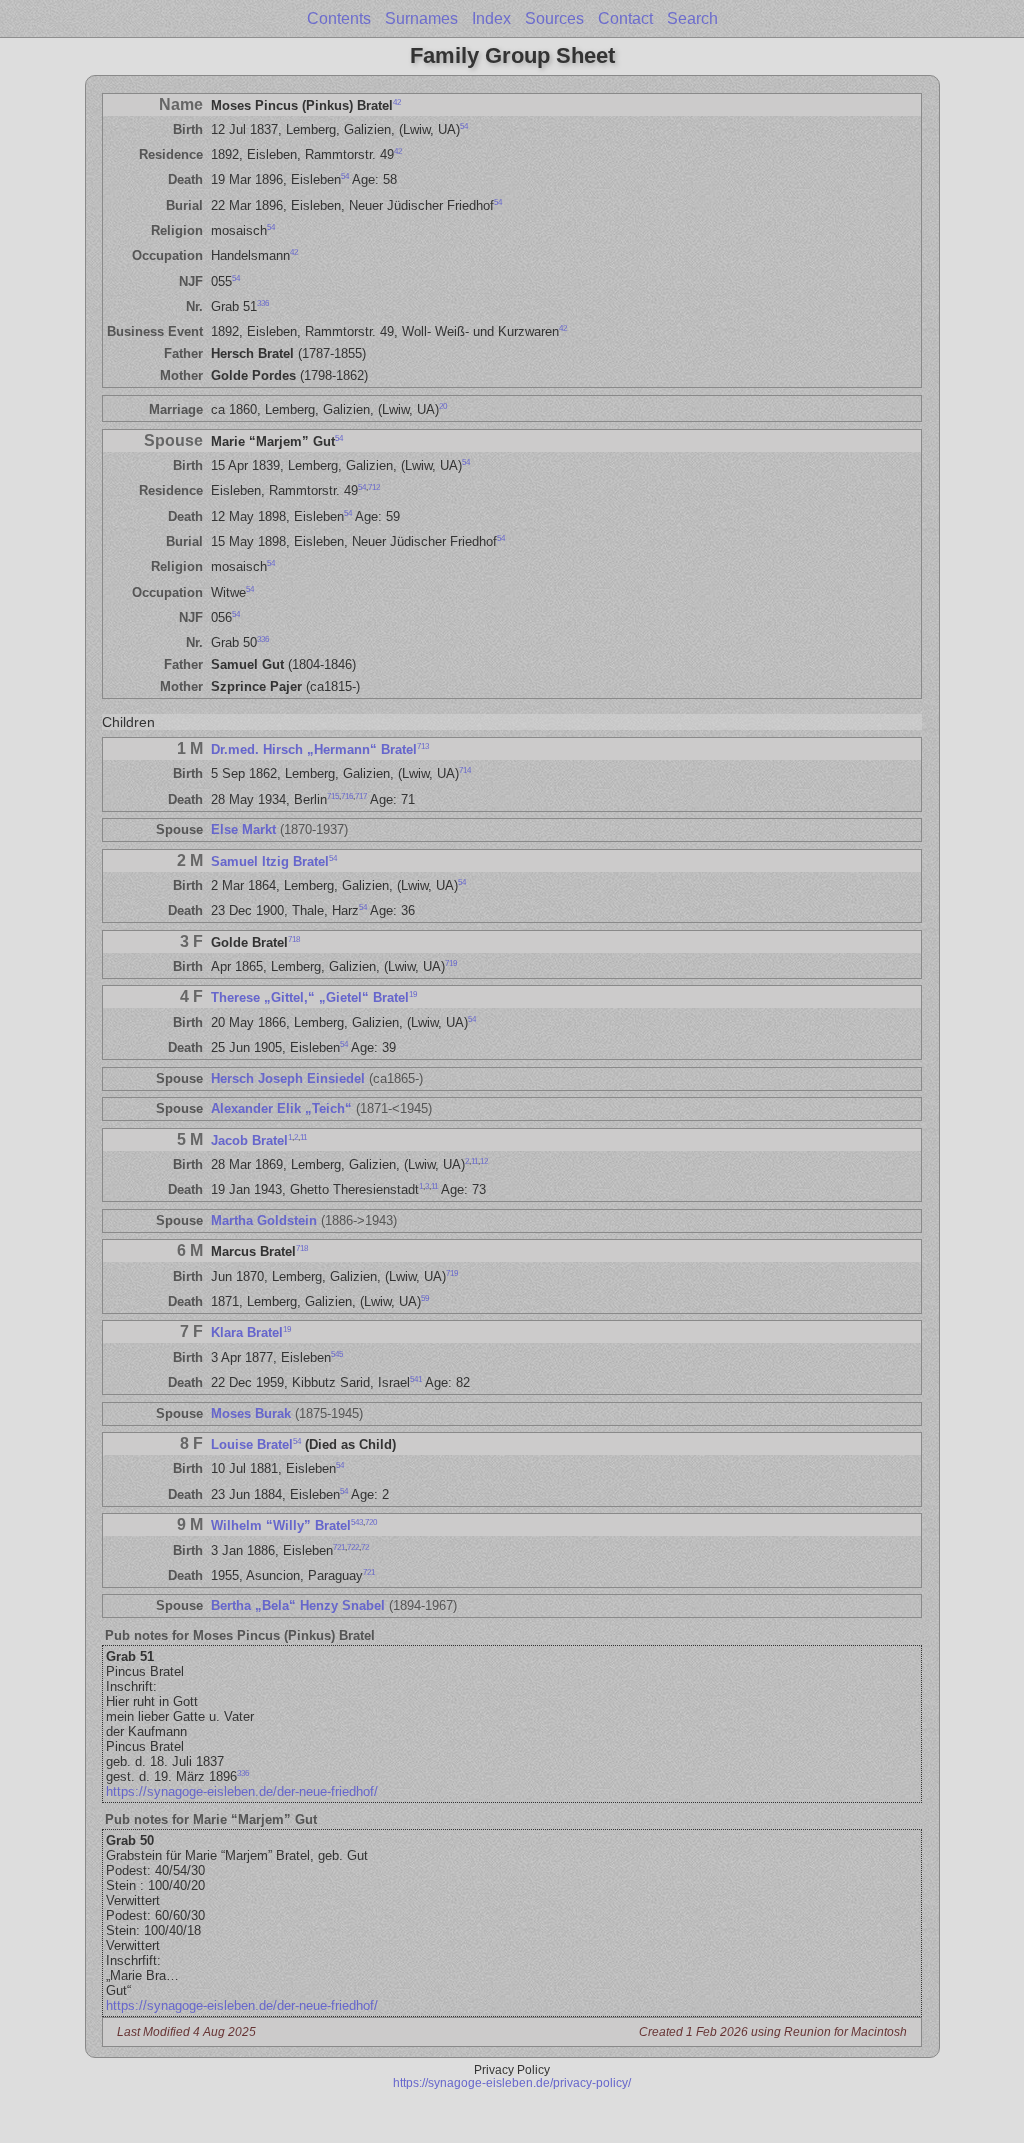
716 (347, 795)
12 (484, 1161)
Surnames (421, 18)
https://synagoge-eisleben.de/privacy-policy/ (512, 2082)
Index (491, 18)
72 (365, 1546)
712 (374, 487)
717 (361, 795)
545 (337, 1353)
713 (423, 746)
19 (413, 994)
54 (464, 126)
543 (357, 1522)
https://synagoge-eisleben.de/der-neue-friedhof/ (242, 1791)
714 (465, 770)
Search (692, 18)
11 (303, 1136)
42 (397, 101)
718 (294, 938)
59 (425, 1298)
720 (371, 1522)
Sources (554, 18)
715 (333, 795)
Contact (625, 18)
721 (339, 1546)
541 (416, 1379)
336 (263, 303)
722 (353, 1546)
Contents (339, 18)
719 (451, 963)
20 (443, 406)
